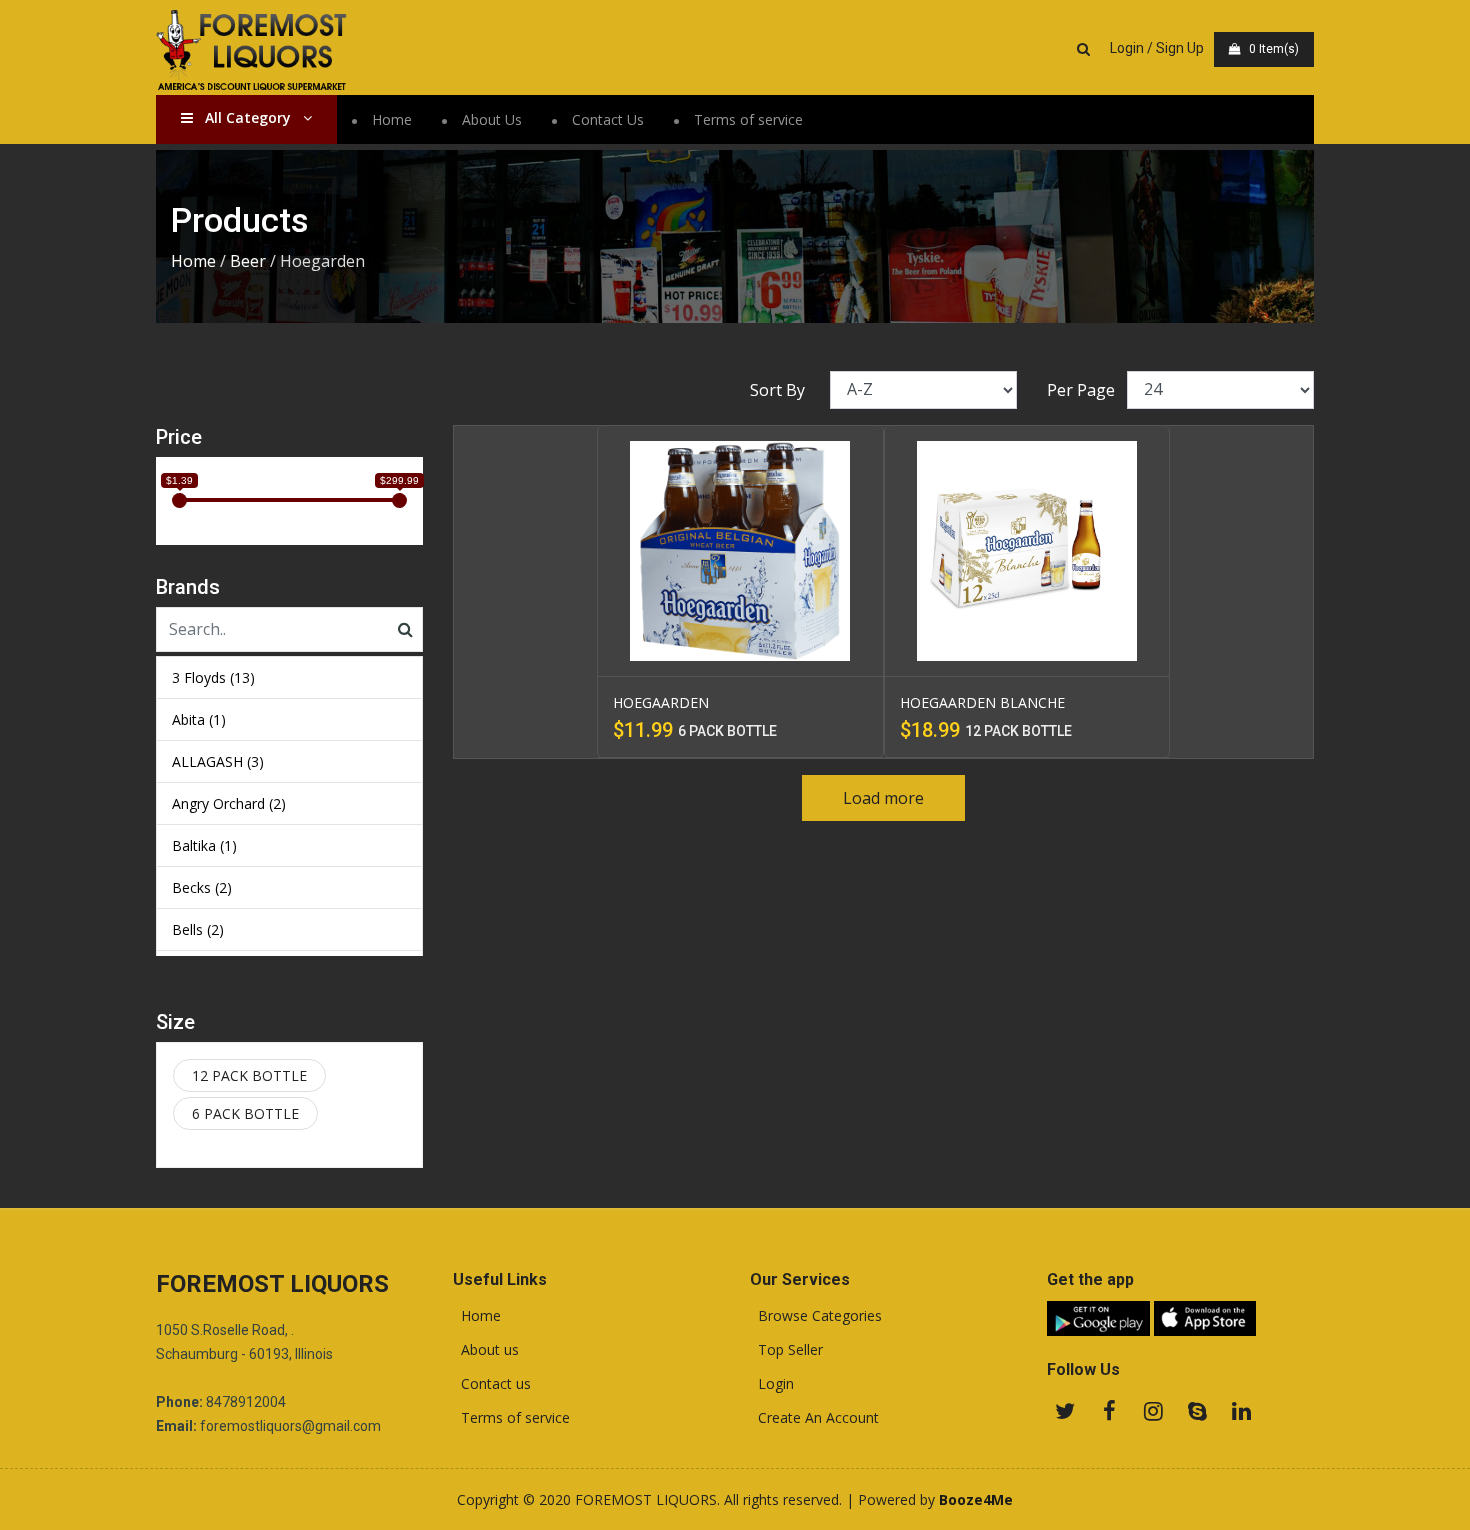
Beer (248, 261)
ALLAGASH (218, 761)
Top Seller (786, 1350)
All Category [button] (248, 117)
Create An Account (814, 1418)
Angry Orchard (229, 803)
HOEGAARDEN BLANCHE (982, 702)
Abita (199, 719)
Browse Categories (816, 1316)
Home (392, 119)
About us (486, 1350)
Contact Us (608, 119)
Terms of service (748, 119)
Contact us (492, 1384)
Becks (202, 887)
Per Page (1081, 390)
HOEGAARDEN (661, 702)
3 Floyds (213, 677)
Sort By (777, 390)
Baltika (204, 845)
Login (772, 1384)
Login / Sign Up (1157, 48)
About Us (492, 119)
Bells (198, 929)
